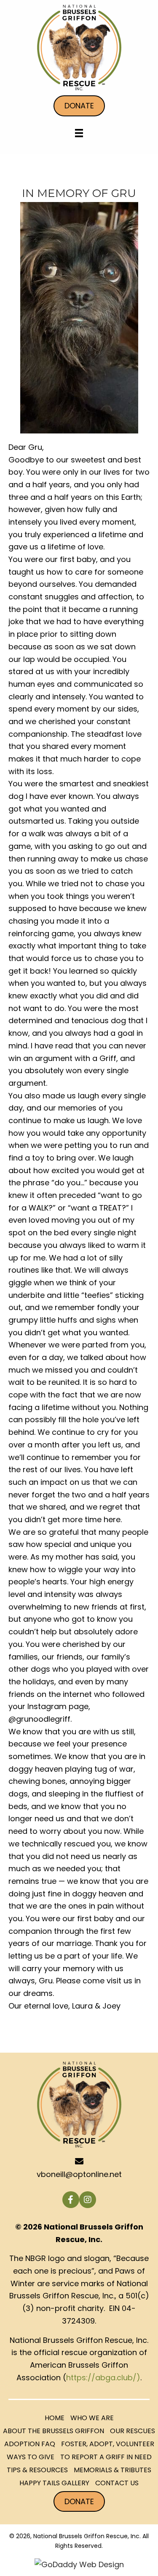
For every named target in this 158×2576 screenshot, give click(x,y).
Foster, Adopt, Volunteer (108, 2444)
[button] (71, 2200)
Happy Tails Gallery (54, 2483)
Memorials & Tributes (112, 2470)
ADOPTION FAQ (30, 2444)
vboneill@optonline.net (79, 2174)
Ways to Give (31, 2457)
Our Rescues (133, 2431)
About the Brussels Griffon (54, 2431)
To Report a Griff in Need (106, 2457)
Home (55, 2418)
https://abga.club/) (103, 2378)
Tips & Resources (37, 2470)
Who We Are (92, 2418)
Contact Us (117, 2483)
